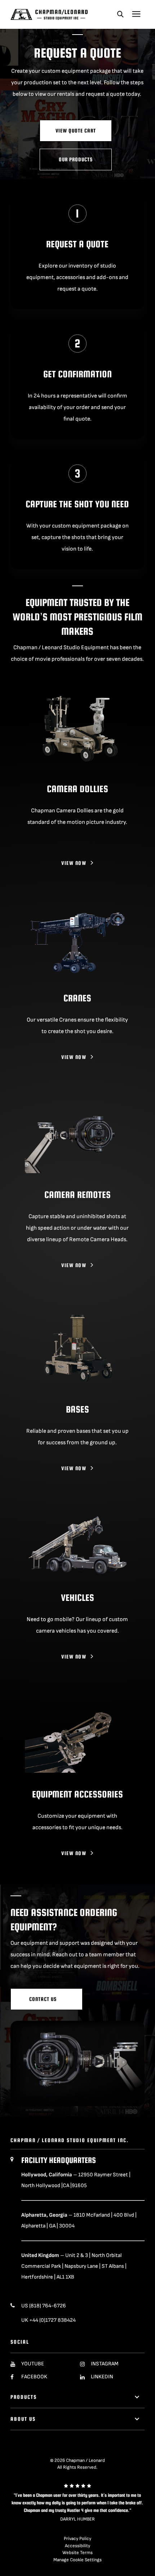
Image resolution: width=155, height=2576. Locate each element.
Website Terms (77, 2553)
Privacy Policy (77, 2539)
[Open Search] (120, 14)
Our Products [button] (76, 159)
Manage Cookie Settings (77, 2560)
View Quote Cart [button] (76, 131)
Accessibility (77, 2546)
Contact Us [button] (44, 1999)
